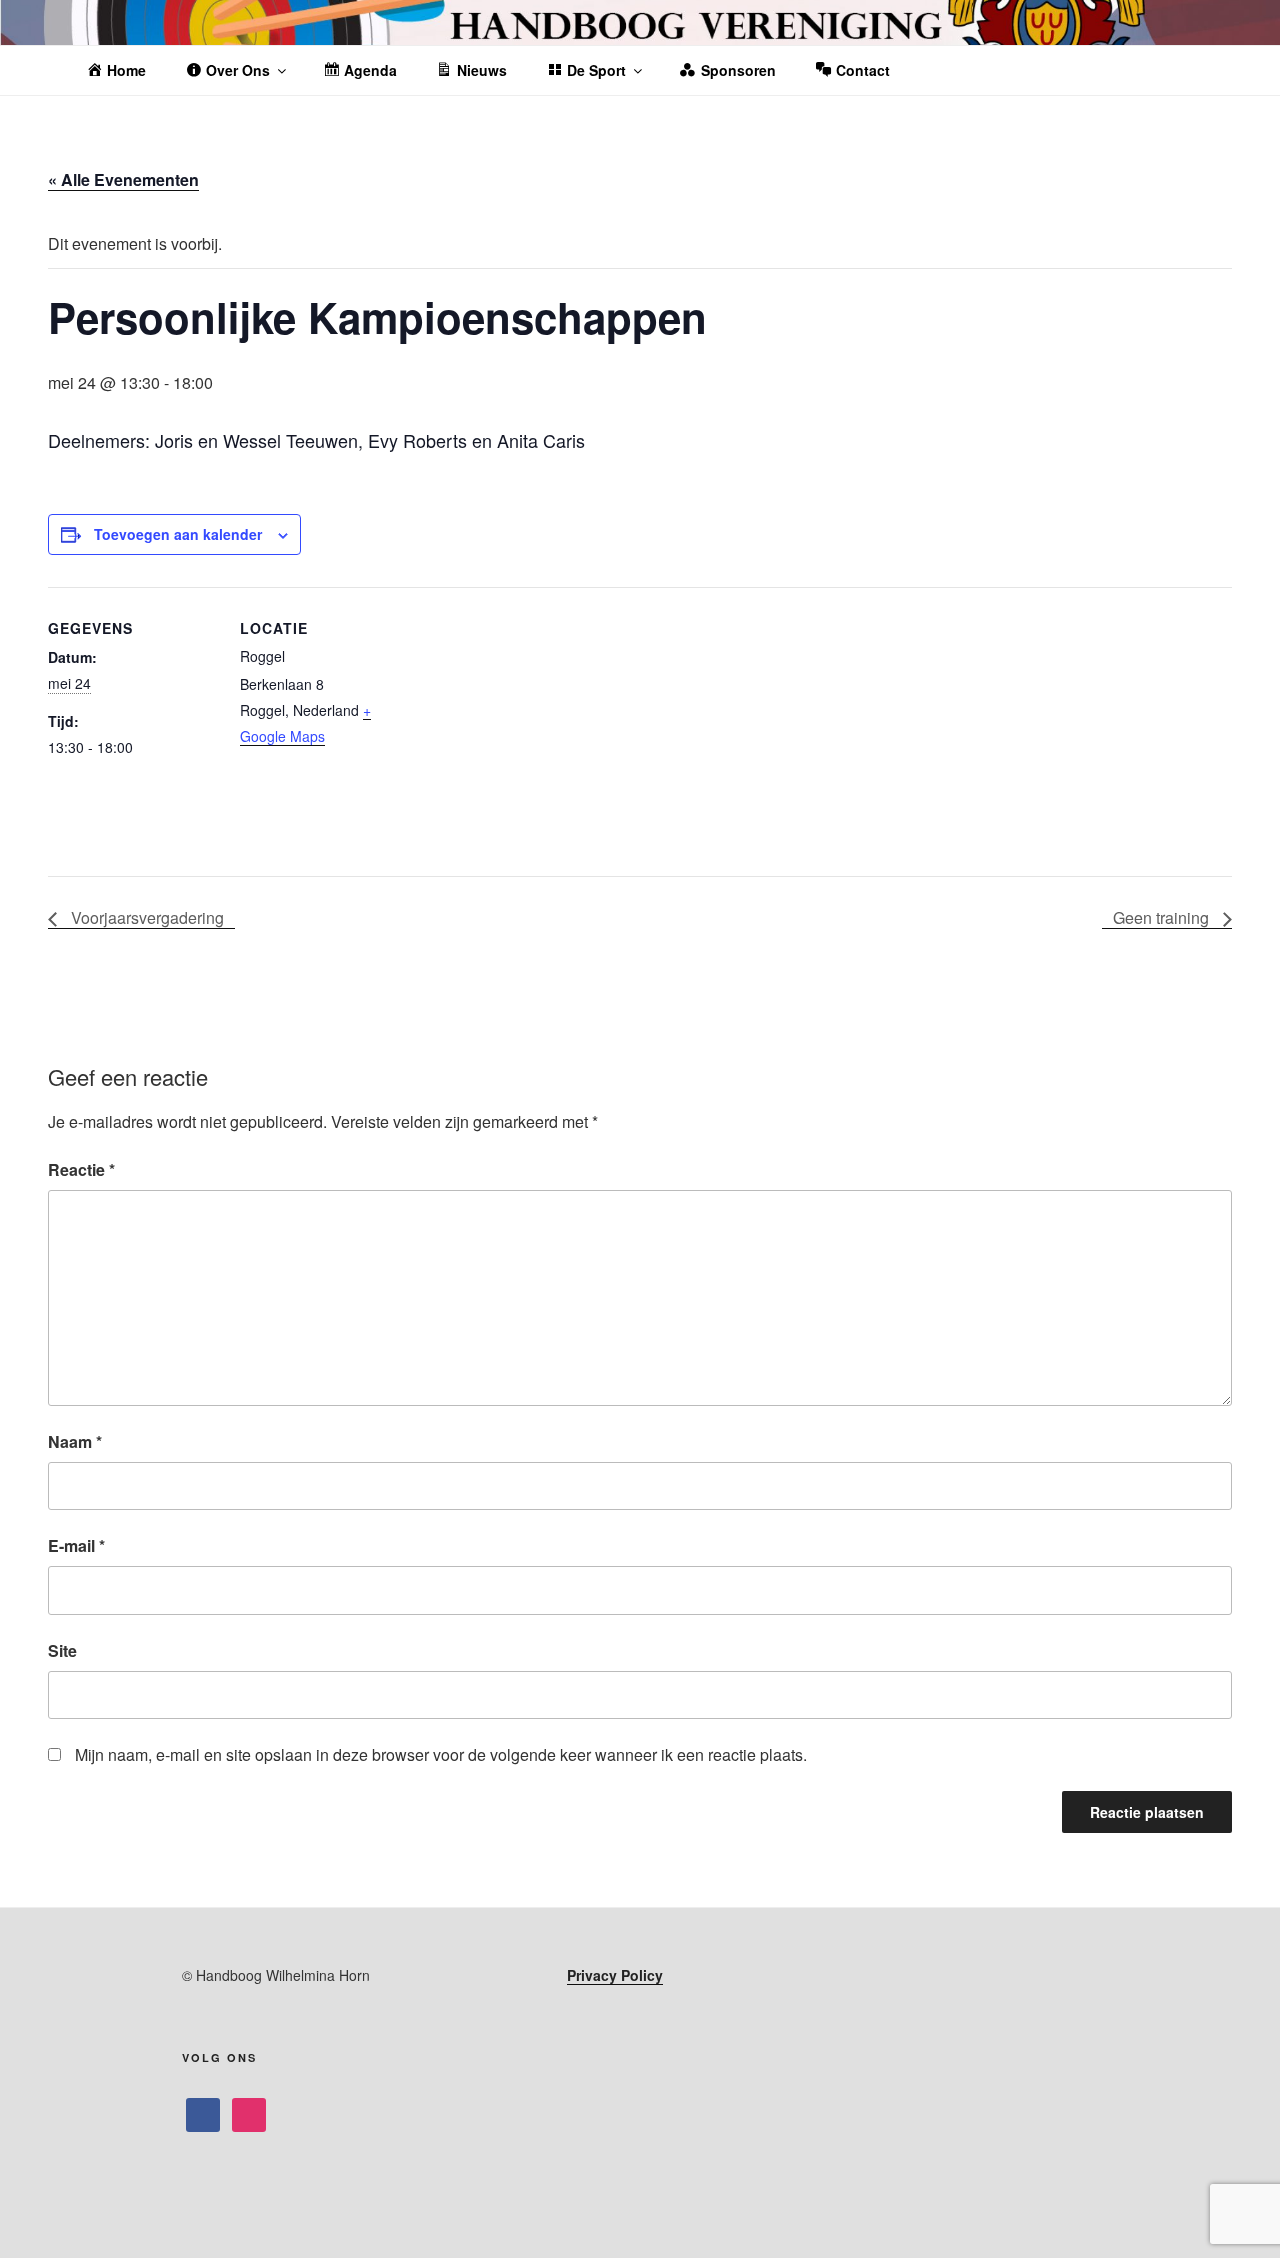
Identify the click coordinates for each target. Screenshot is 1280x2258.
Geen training (1163, 917)
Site (62, 1650)
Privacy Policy (615, 1975)
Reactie (81, 1169)
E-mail (76, 1545)
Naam (75, 1441)
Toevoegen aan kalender (178, 534)
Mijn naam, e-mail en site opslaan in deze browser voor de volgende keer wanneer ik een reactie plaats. (441, 1754)
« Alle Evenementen (123, 179)
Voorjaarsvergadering (145, 917)
